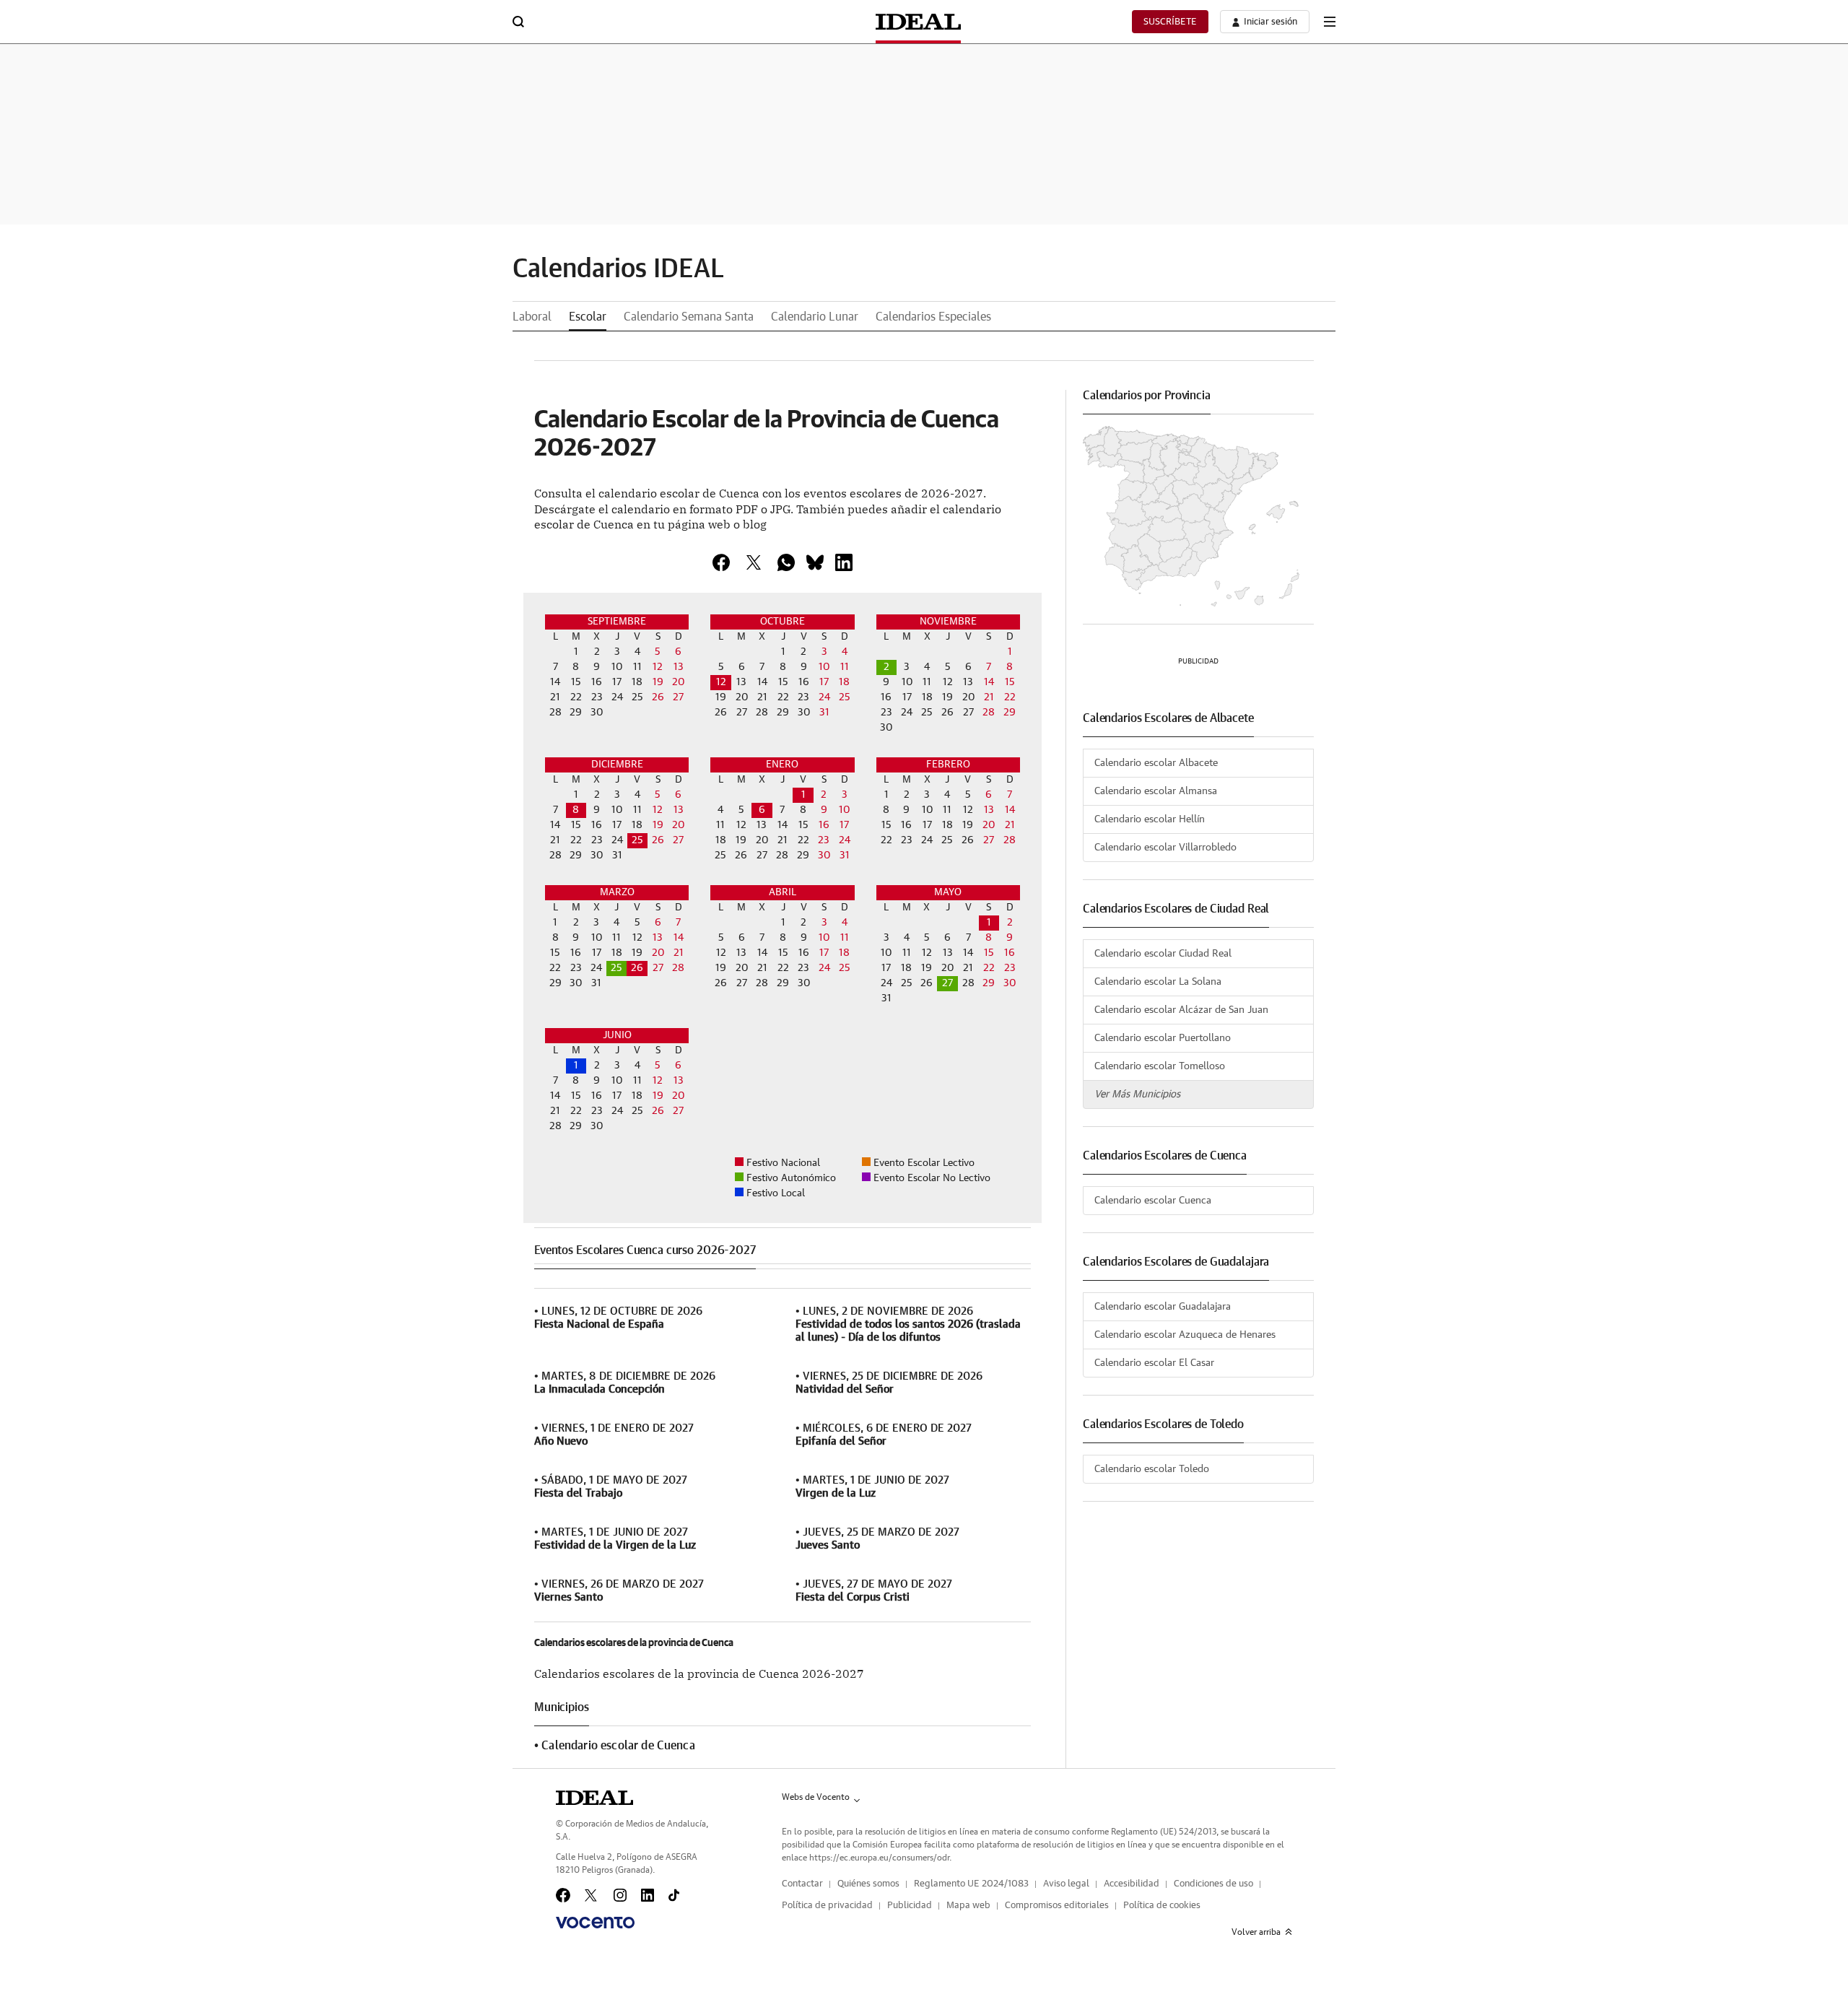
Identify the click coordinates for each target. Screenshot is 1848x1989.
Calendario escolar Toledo (1152, 1469)
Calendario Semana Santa (689, 317)
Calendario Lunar (815, 317)
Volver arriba (1256, 1932)
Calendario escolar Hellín (1150, 819)
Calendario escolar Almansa (1156, 791)
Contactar (802, 1884)
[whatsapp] (786, 562)
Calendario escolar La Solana (1158, 982)
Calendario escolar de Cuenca (618, 1746)
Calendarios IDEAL (618, 269)
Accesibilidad (1132, 1884)
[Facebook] (563, 1895)
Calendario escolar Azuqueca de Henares (1185, 1335)
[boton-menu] (1330, 22)
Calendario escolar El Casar (1154, 1363)
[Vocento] (595, 1923)
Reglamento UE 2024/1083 (971, 1884)
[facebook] (721, 562)
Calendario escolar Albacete (1156, 763)
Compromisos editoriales (1057, 1906)
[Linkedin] (844, 562)
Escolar (588, 317)
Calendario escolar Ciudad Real (1163, 954)
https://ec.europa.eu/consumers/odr (879, 1858)
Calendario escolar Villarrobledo (1165, 848)
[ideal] (594, 1798)
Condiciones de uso (1213, 1884)
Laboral (532, 317)
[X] (754, 562)
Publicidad (910, 1906)
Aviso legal (1066, 1884)
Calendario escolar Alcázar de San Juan (1181, 1010)
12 (721, 682)
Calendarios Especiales (933, 317)
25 (637, 840)
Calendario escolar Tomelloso (1160, 1066)
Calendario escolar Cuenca (1153, 1201)
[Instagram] (620, 1895)
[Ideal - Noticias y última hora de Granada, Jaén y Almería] (918, 22)
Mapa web (968, 1906)
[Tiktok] (674, 1895)
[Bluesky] (815, 562)
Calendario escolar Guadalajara (1163, 1307)
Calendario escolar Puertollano (1163, 1038)
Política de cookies (1162, 1906)
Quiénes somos (868, 1884)
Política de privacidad (827, 1906)
